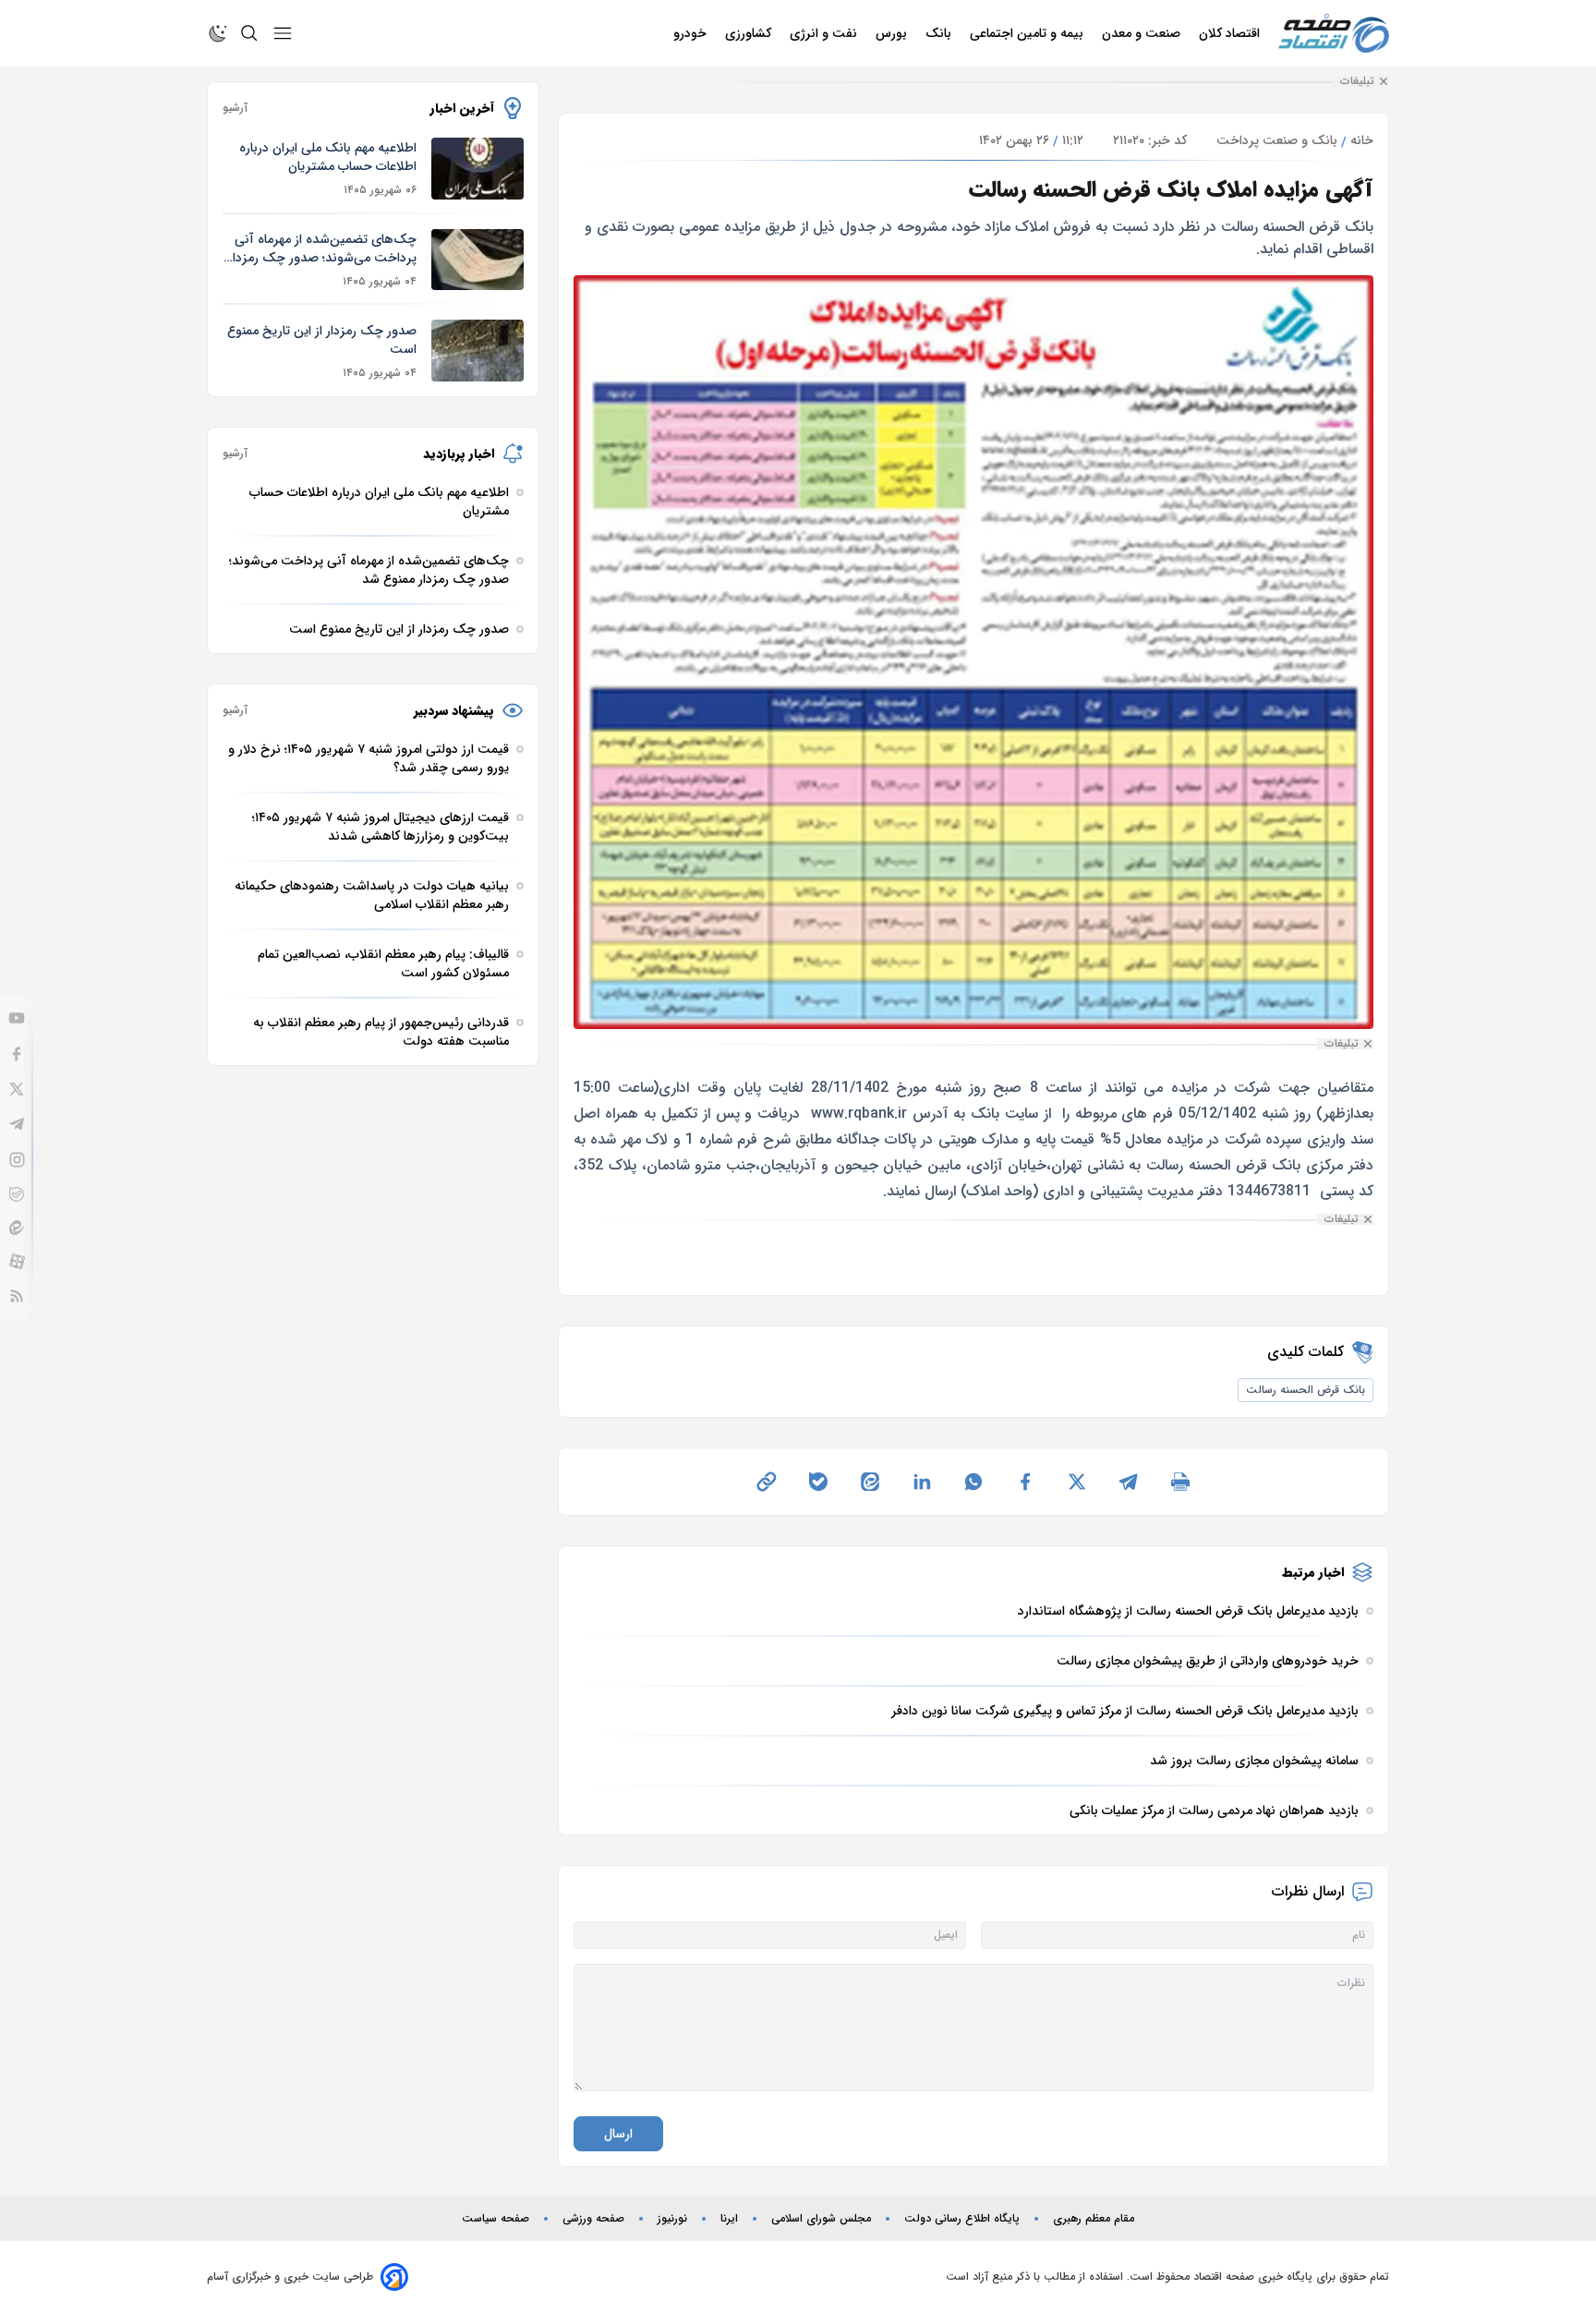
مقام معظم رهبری (1094, 2219)
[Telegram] (17, 1124)
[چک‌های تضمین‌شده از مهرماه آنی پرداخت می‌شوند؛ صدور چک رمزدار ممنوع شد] (478, 260)
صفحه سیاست (496, 2219)
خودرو (692, 33)
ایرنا (729, 2219)
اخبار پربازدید (459, 454)
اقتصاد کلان (1231, 33)
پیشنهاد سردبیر (454, 710)
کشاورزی (750, 33)
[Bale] (17, 1194)
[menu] (283, 33)
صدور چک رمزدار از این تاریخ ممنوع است (322, 340)
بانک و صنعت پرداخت (1277, 140)
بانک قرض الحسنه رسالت (1306, 1390)
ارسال (618, 2134)
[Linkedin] (922, 1482)
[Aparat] (17, 1261)
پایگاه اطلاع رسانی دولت (962, 2219)
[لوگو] (1334, 34)
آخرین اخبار (462, 108)
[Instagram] (17, 1160)
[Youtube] (17, 1018)
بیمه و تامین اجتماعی (1028, 33)
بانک (940, 33)
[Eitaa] (17, 1228)
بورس (893, 33)
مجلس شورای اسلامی (821, 2219)
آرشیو (235, 108)
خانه (1362, 140)
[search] (249, 33)
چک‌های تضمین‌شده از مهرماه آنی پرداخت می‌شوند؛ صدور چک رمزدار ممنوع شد (322, 248)
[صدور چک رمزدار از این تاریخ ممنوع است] (478, 351)
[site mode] (218, 33)
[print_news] (1180, 1482)
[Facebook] (17, 1054)
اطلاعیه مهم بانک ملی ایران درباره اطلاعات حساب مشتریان (328, 157)
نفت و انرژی (825, 33)
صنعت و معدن (1143, 33)
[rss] (17, 1296)
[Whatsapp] (973, 1482)
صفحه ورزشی (593, 2219)
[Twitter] (17, 1089)
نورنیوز (672, 2219)
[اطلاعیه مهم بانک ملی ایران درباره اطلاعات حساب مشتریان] (478, 169)
